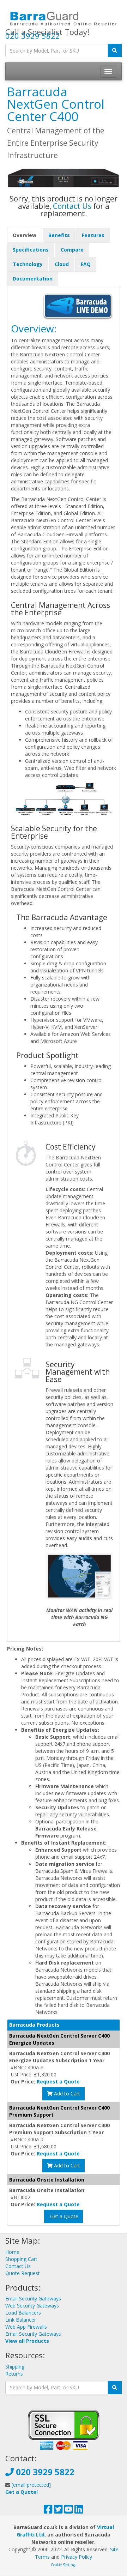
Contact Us (72, 206)
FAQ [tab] (86, 264)
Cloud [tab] (62, 264)
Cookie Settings (64, 2565)
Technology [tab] (28, 264)
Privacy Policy (77, 2557)
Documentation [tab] (33, 279)
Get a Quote (64, 2216)
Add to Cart (66, 2094)
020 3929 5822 (33, 36)
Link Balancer (21, 2320)
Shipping (15, 2367)
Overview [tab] (25, 235)
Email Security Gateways (33, 2299)
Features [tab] (93, 235)
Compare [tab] (72, 250)
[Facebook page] (48, 2511)
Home (12, 2252)
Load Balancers (23, 2313)
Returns (14, 2374)
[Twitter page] (58, 2511)
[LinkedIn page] (79, 2511)
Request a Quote (58, 2082)
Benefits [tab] (59, 235)
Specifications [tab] (31, 250)
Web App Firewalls (26, 2327)
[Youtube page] (69, 2511)
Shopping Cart (21, 2259)
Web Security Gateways (32, 2306)
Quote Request (23, 2273)
